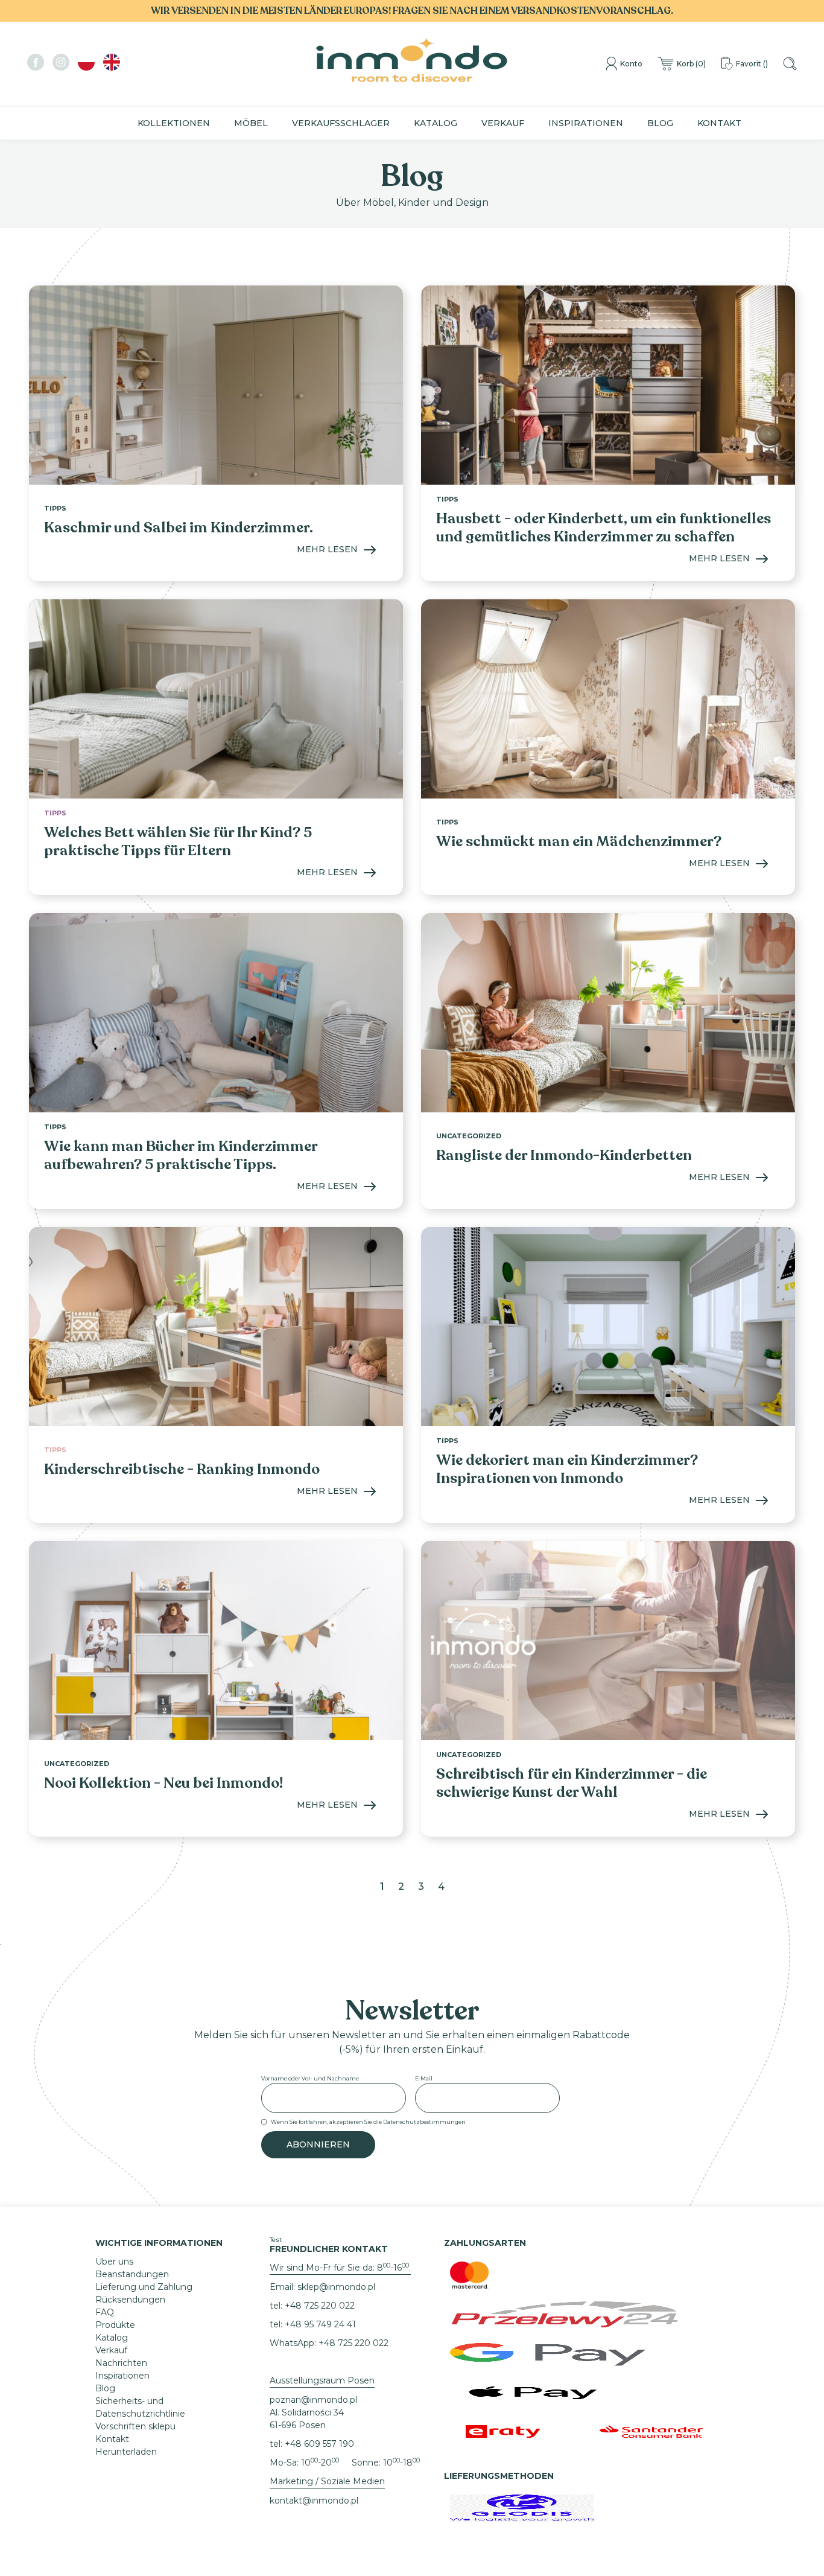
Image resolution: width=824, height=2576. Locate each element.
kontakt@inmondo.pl (314, 2501)
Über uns (114, 2262)
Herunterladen (126, 2452)
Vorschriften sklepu (135, 2426)
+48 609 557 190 (319, 2444)
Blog (660, 123)
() (691, 64)
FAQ (105, 2312)
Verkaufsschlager (341, 123)
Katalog (436, 123)
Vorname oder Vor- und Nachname (310, 2078)
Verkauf (503, 123)
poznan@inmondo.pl (313, 2400)
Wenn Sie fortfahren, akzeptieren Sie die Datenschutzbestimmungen (368, 2122)
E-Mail (424, 2078)
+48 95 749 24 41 (320, 2324)
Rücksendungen (130, 2300)
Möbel (251, 123)
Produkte (115, 2325)
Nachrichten (121, 2363)
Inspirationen (586, 123)
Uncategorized (469, 1136)
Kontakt (719, 123)
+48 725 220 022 (320, 2306)
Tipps (55, 508)
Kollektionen (174, 123)
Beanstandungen (132, 2274)
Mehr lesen (327, 549)
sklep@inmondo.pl (336, 2287)
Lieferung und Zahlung (144, 2287)
